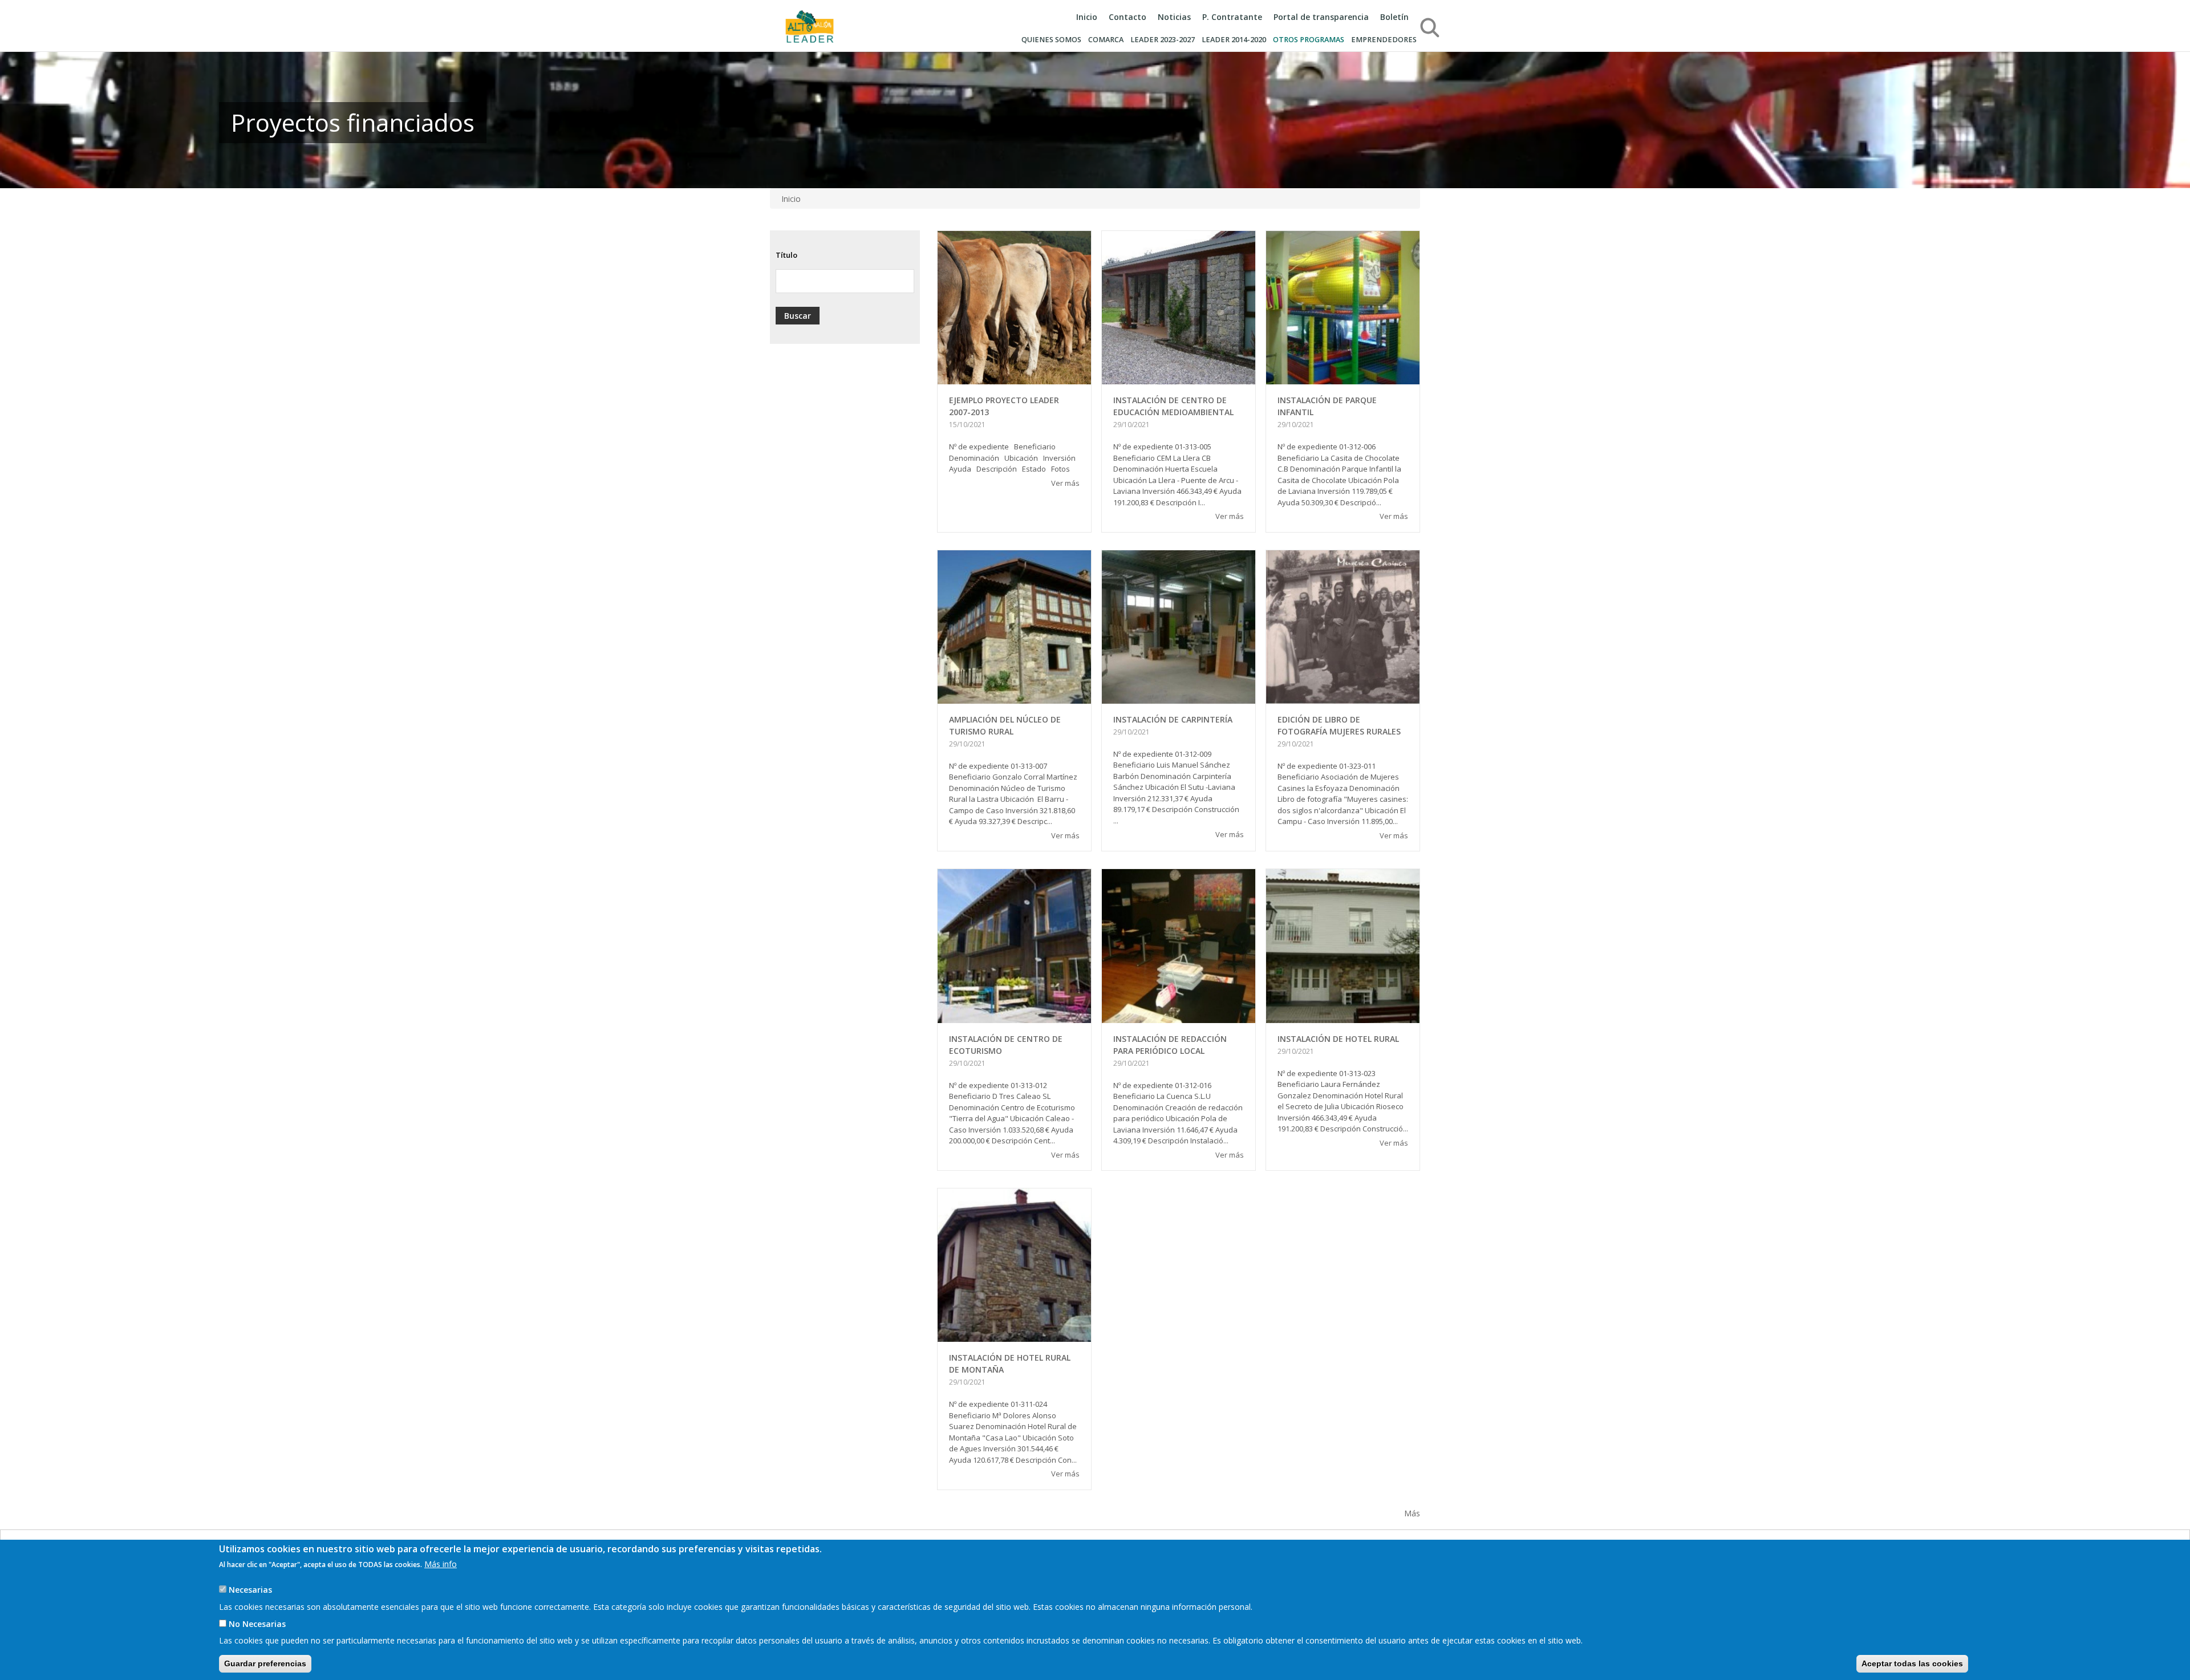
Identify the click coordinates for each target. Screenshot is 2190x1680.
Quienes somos (1051, 40)
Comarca (1106, 40)
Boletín (1394, 17)
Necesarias (250, 1589)
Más (1412, 1513)
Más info (441, 1564)
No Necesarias (257, 1623)
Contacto (1128, 17)
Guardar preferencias (265, 1663)
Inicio (1087, 17)
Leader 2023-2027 (1163, 40)
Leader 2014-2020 (1234, 40)
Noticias (1174, 17)
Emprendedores (1384, 40)
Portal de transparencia (1321, 17)
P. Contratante (1232, 17)
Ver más (1065, 483)
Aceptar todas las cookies (1912, 1663)
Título (786, 255)
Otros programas (1309, 40)
